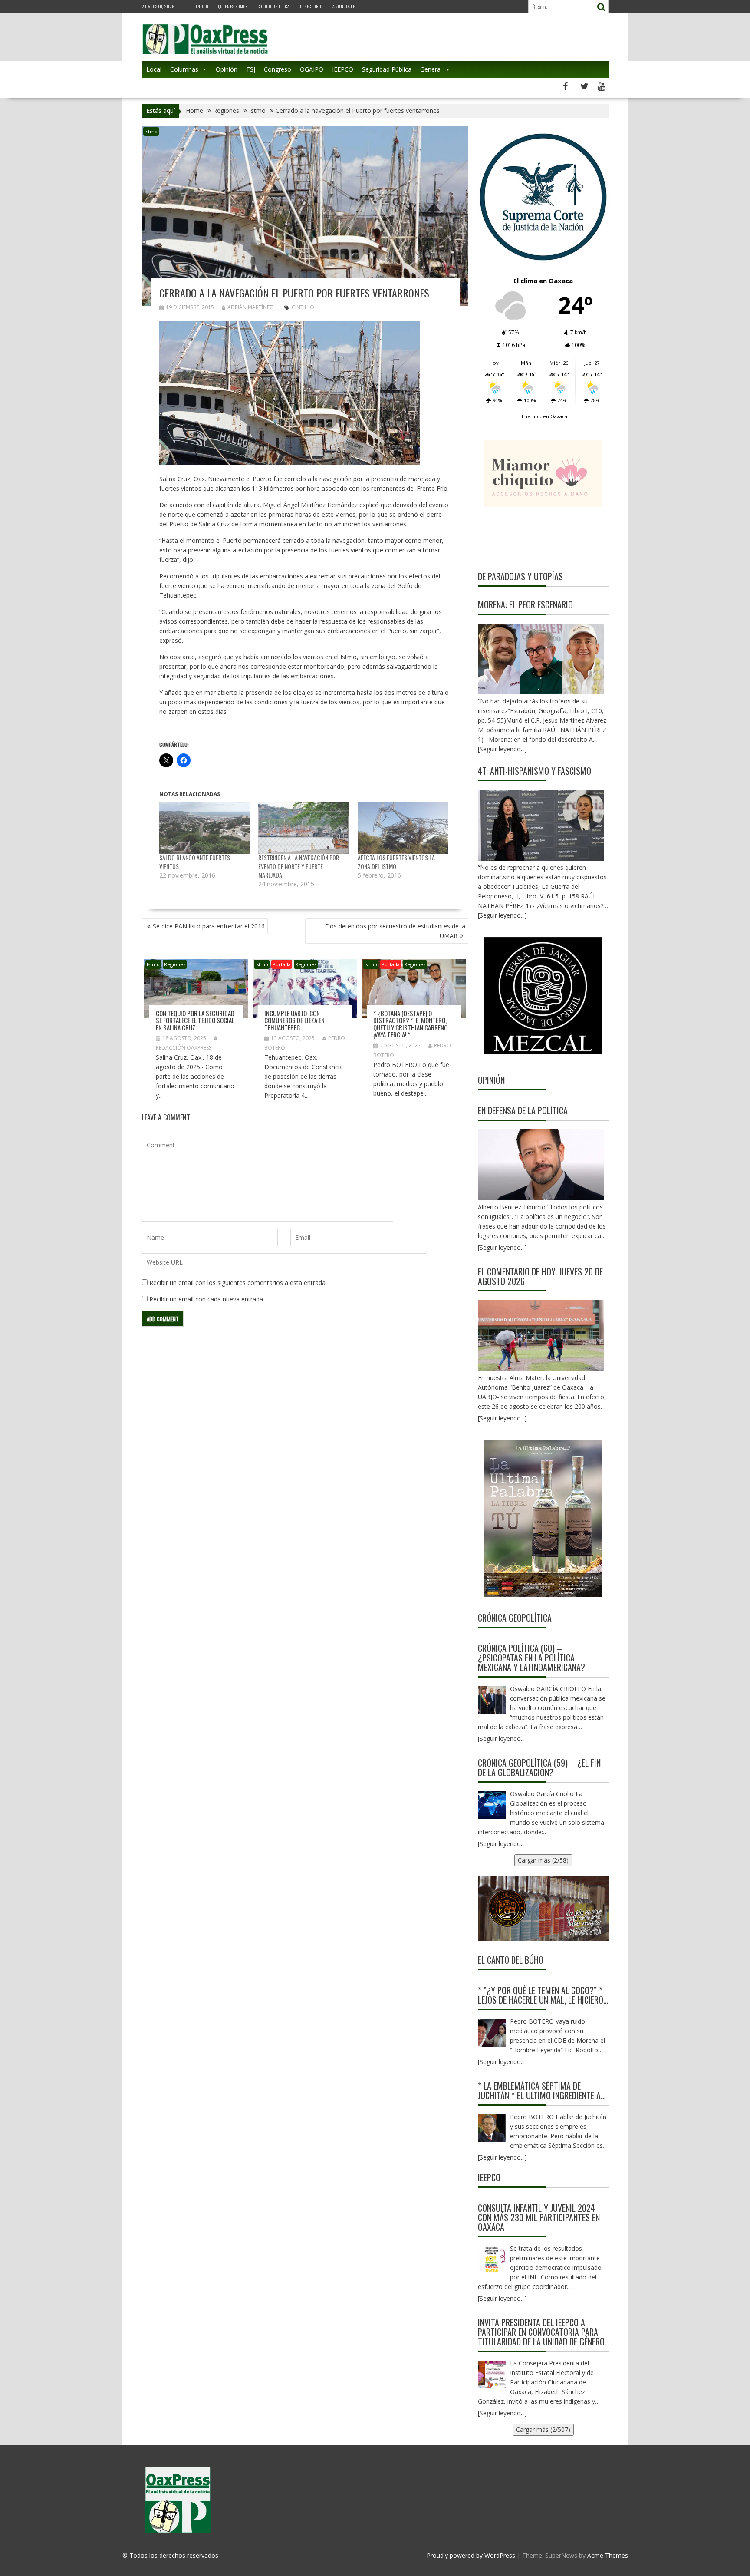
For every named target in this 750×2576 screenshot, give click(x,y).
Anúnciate (344, 6)
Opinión (227, 69)
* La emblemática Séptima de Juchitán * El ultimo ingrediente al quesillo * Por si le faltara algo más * (541, 2091)
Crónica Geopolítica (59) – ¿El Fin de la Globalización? (539, 1767)
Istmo (151, 131)
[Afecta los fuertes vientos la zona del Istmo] (403, 828)
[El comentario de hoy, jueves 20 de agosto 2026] (541, 1336)
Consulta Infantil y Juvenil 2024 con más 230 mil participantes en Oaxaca (539, 2217)
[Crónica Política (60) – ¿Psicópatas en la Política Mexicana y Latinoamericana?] (492, 1700)
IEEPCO (343, 69)
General (431, 69)
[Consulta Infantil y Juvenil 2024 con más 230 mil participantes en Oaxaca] (492, 2260)
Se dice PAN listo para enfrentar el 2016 (209, 926)
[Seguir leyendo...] (502, 1247)
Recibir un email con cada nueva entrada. (207, 1299)
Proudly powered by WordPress (471, 2555)
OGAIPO (312, 69)
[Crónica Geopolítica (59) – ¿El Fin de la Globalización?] (492, 1805)
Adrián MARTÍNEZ (250, 307)
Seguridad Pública (387, 69)
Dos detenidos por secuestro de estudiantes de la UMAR (395, 931)
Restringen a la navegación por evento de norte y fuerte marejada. (299, 866)
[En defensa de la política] (541, 1165)
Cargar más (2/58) (543, 1860)
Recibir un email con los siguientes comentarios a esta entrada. (238, 1283)
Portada (282, 964)
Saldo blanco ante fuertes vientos (195, 862)
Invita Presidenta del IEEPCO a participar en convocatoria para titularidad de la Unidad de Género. (542, 2332)
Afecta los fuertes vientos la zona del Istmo (396, 862)
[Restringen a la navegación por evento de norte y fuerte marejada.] (304, 828)
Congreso (278, 69)
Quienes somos (233, 6)
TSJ (251, 69)
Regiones (175, 964)
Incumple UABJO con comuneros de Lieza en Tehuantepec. (294, 1020)
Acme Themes (608, 2555)
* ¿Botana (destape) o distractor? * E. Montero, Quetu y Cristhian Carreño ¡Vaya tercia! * (410, 1024)
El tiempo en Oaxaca (543, 416)
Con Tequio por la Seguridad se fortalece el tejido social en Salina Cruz (195, 1020)
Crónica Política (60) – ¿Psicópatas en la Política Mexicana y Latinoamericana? (531, 1658)
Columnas (184, 69)
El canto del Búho (511, 1960)
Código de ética (274, 6)
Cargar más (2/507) (543, 2429)
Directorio (311, 6)
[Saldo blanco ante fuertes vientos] (205, 828)
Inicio (202, 6)
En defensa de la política (523, 1110)
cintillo (303, 307)
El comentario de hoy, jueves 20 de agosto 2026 (540, 1276)
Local (154, 69)
